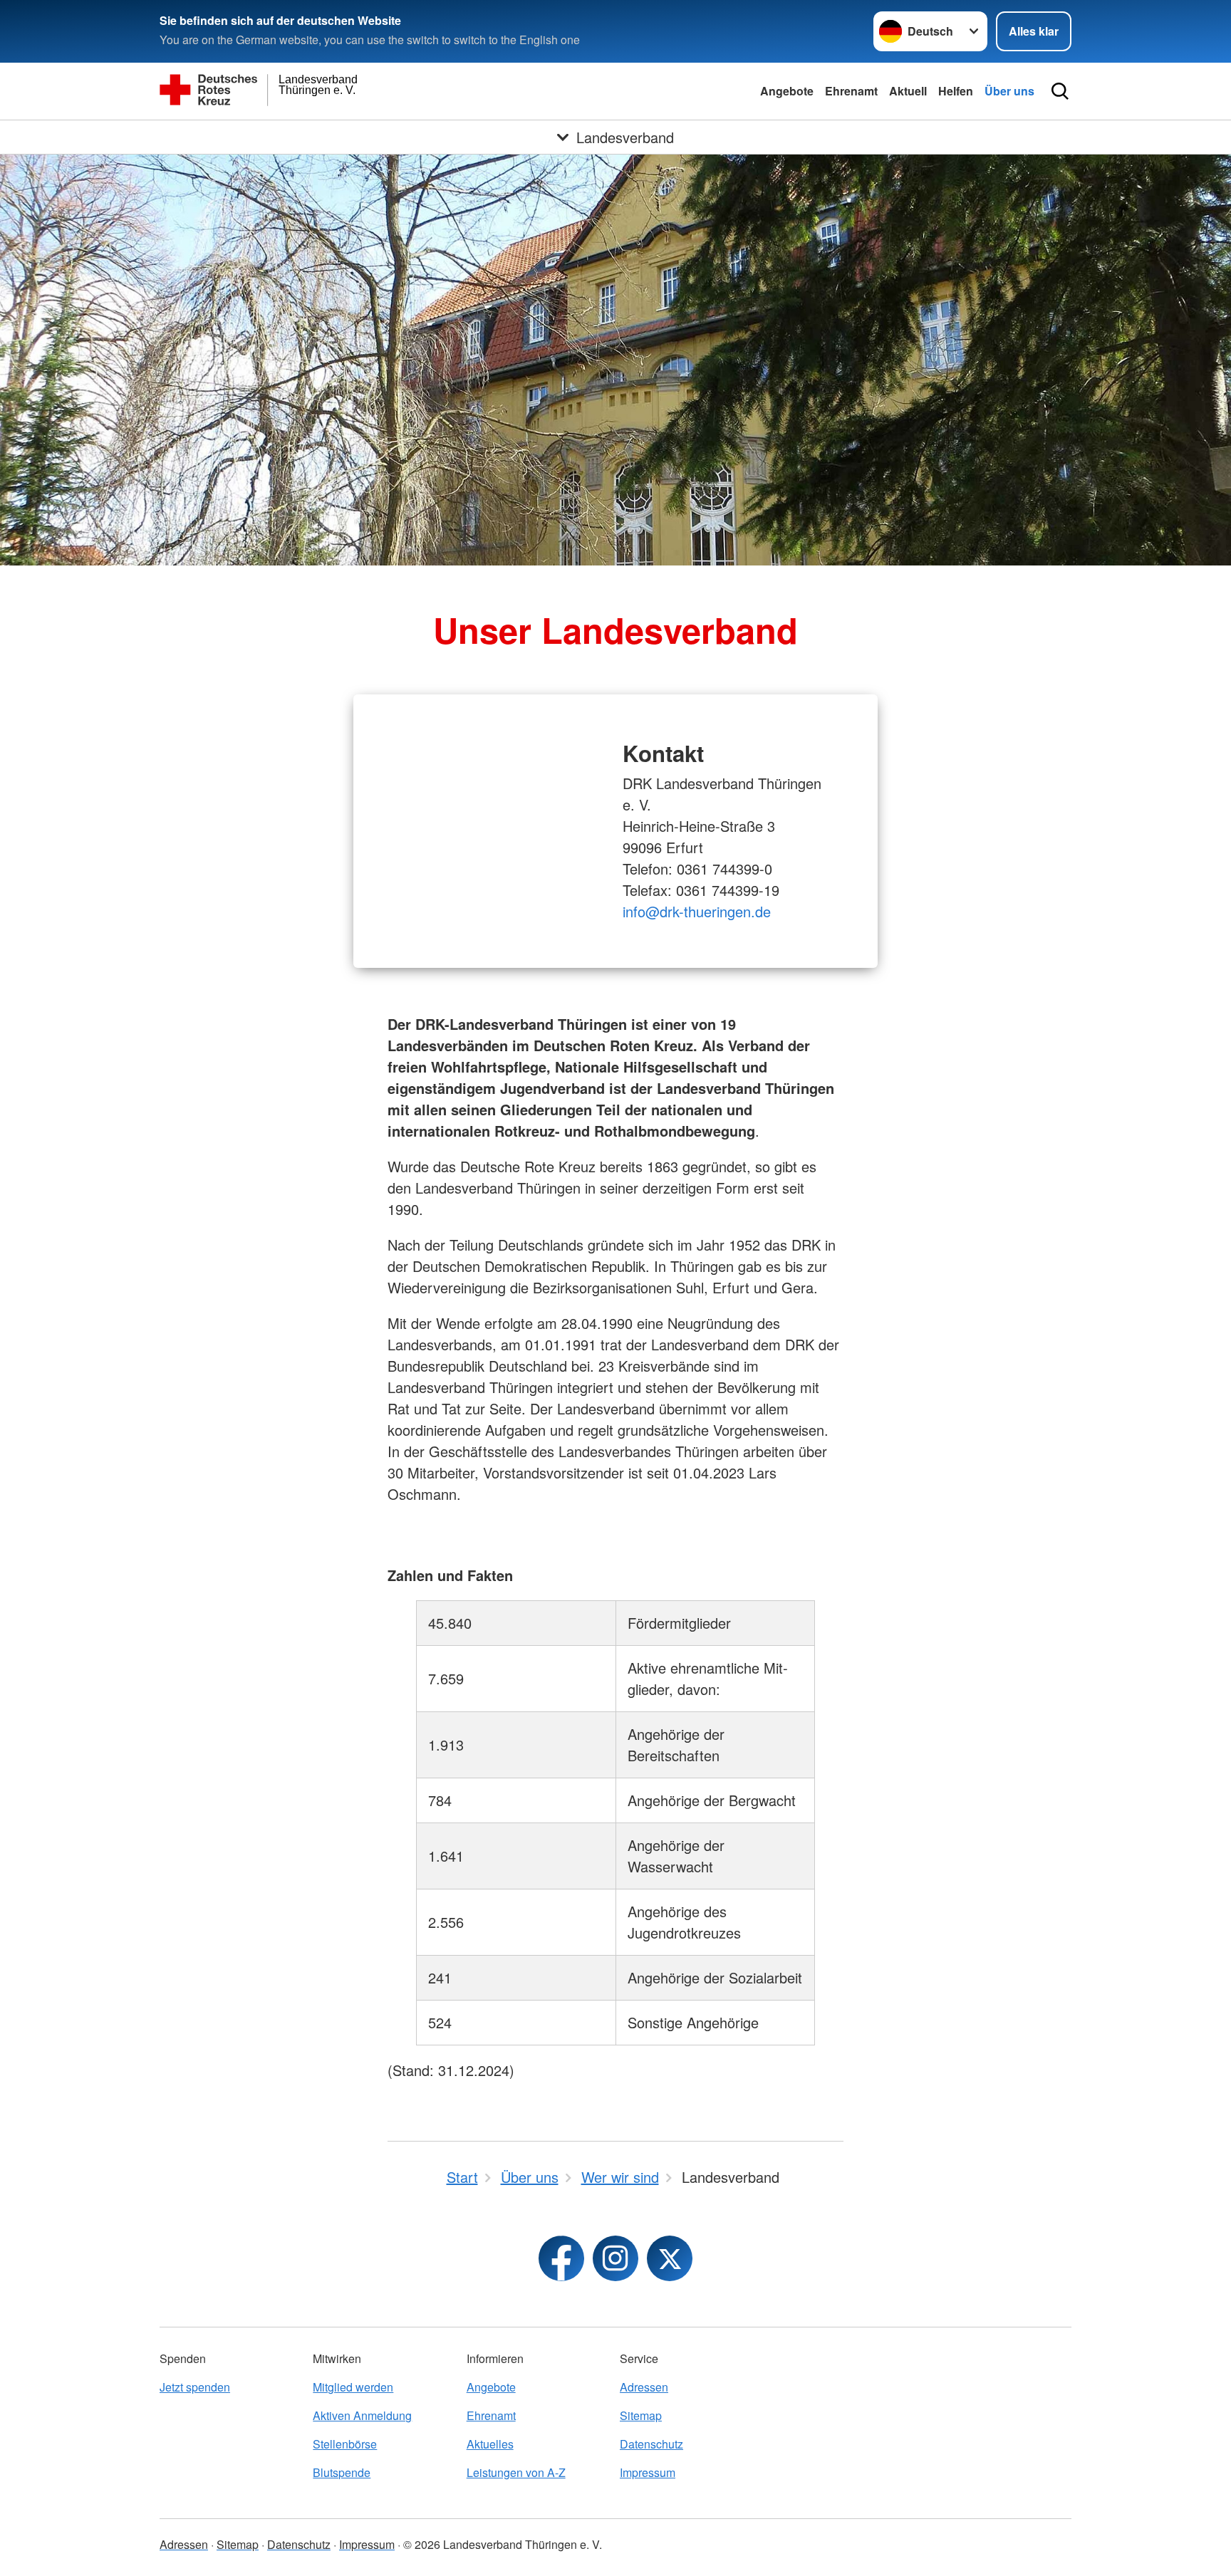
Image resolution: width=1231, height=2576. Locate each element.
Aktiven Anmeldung (362, 2415)
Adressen (644, 2387)
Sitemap (641, 2415)
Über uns (1009, 91)
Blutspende (342, 2472)
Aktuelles (490, 2444)
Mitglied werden (353, 2387)
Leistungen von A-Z (516, 2472)
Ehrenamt (851, 91)
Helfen (956, 91)
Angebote (787, 91)
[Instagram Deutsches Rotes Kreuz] (615, 2258)
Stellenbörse (345, 2444)
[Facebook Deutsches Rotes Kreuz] (561, 2258)
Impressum (648, 2472)
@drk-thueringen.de (697, 911)
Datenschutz (651, 2444)
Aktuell (908, 91)
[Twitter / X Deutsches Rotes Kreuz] (670, 2258)
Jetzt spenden (195, 2387)
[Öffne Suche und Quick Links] (1060, 91)
